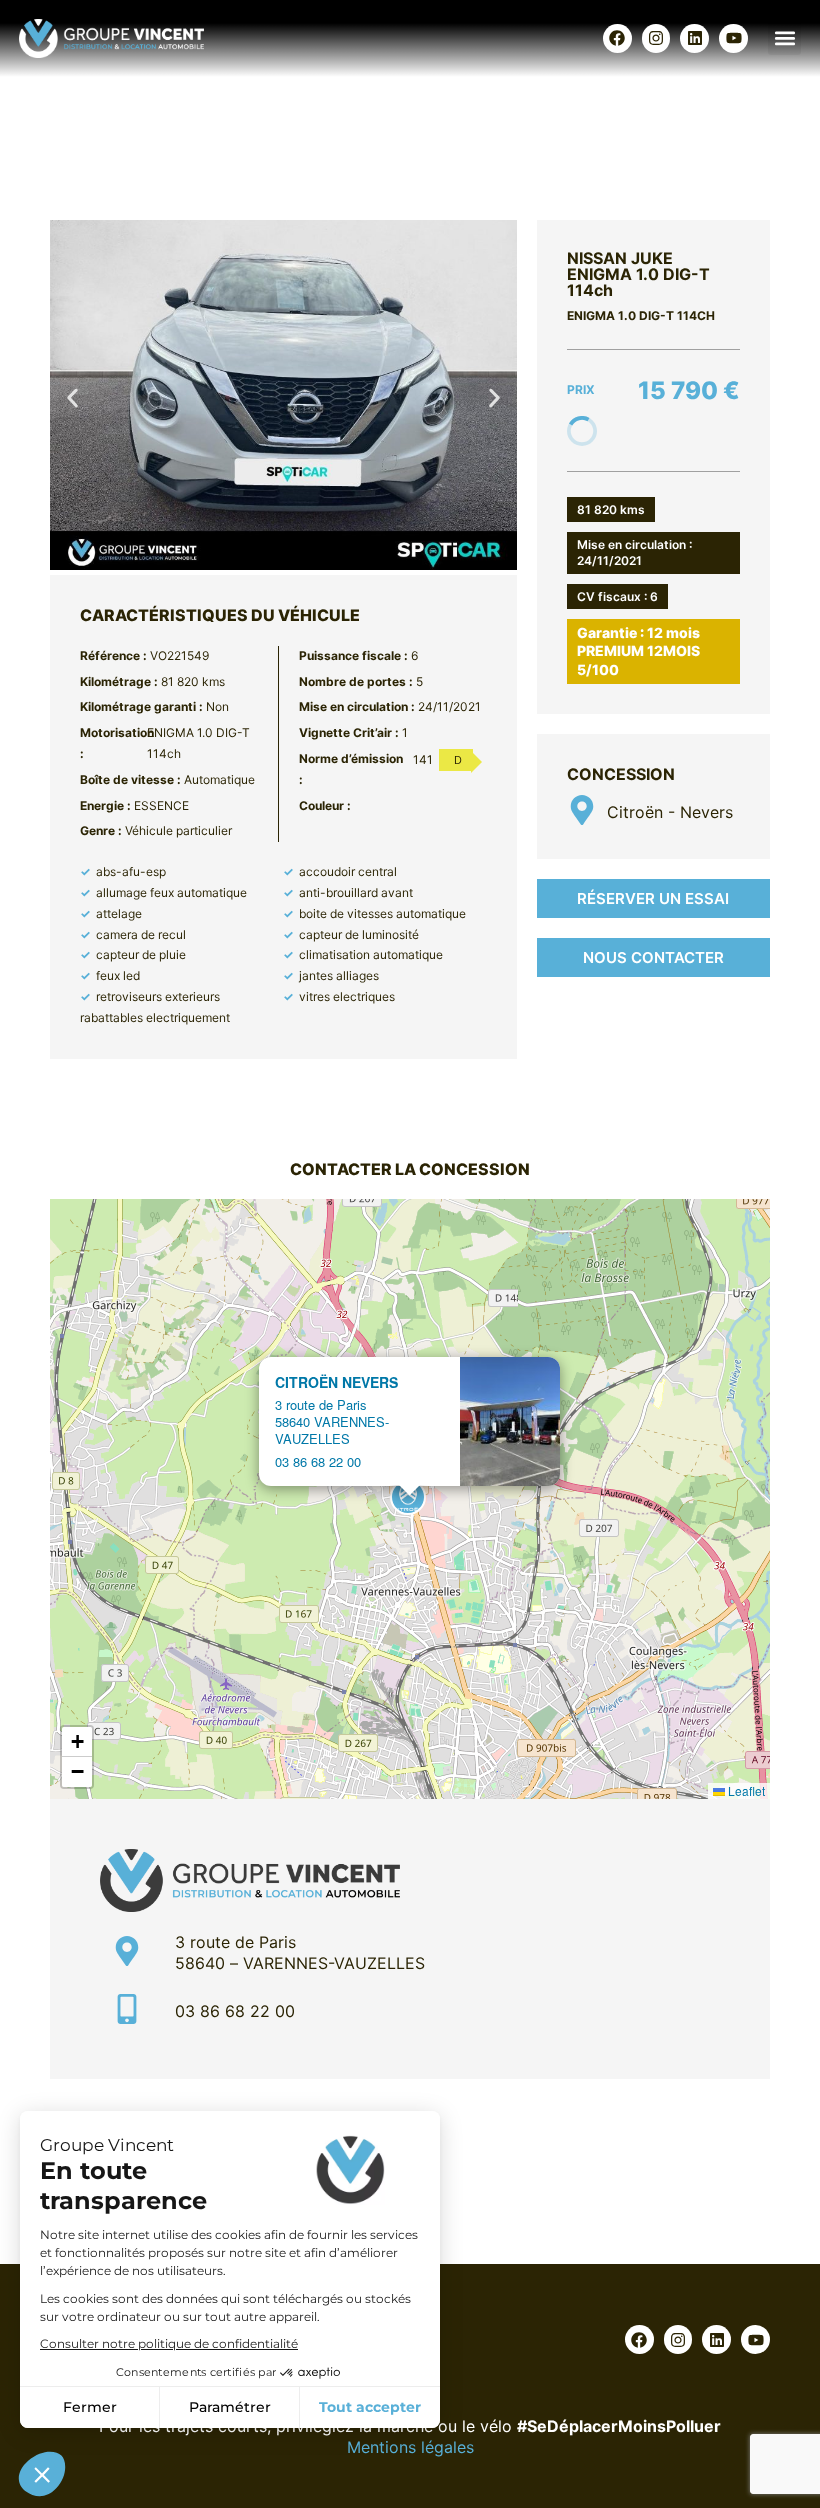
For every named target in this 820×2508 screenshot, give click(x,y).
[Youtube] (733, 38)
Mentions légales (410, 2447)
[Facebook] (617, 38)
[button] (784, 38)
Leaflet (745, 1790)
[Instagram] (656, 38)
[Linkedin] (694, 38)
